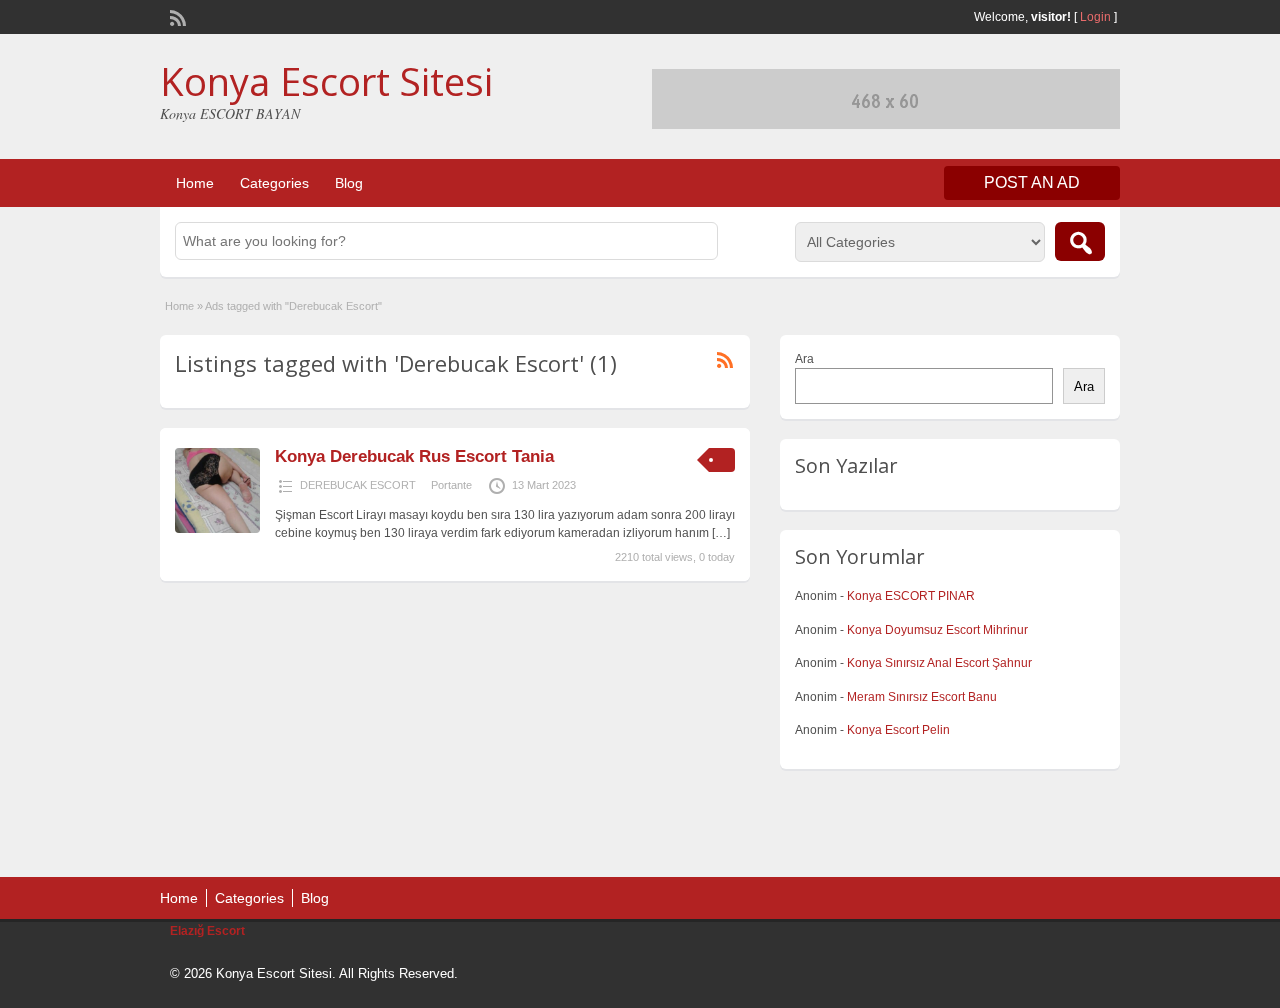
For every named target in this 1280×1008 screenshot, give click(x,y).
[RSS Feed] (176, 16)
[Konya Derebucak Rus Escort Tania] (217, 529)
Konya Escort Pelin (898, 730)
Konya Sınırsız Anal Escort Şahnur (939, 663)
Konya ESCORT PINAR (911, 596)
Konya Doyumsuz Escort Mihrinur (937, 630)
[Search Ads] (1080, 241)
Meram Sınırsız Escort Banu (922, 697)
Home (195, 183)
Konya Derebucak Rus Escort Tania (414, 456)
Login (1095, 17)
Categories (274, 183)
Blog (349, 183)
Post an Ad (1032, 182)
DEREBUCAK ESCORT (358, 485)
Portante (451, 485)
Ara (804, 359)
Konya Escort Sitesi (326, 81)
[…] (721, 533)
